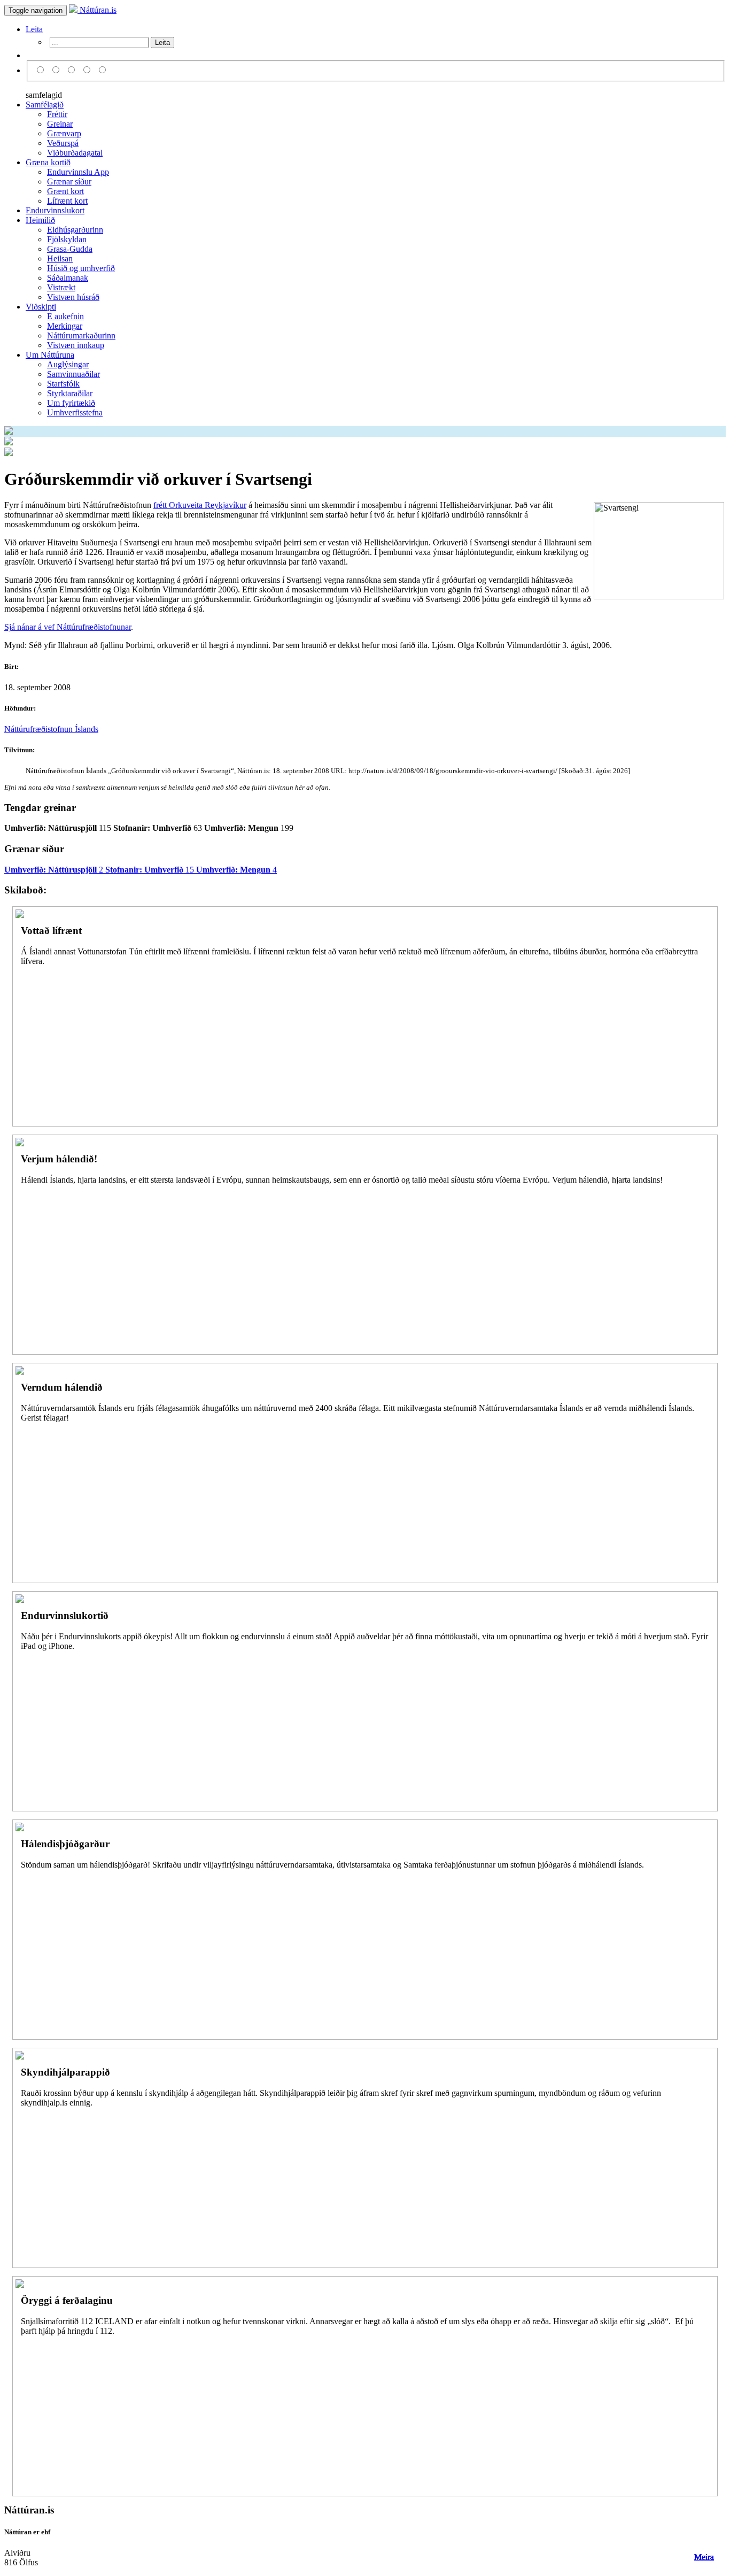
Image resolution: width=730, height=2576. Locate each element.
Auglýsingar (68, 364)
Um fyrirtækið (71, 403)
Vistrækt (61, 287)
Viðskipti (41, 307)
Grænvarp (64, 133)
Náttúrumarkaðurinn (81, 336)
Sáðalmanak (68, 278)
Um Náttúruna (50, 355)
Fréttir (57, 114)
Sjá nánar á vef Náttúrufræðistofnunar (68, 627)
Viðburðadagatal (75, 153)
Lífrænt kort (67, 201)
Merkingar (65, 326)
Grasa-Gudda (70, 249)
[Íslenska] (42, 70)
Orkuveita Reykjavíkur (208, 505)
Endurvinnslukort (55, 210)
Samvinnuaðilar (73, 374)
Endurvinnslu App (78, 172)
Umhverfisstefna (75, 412)
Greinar (60, 124)
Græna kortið (48, 162)
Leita (34, 29)
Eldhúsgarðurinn (75, 230)
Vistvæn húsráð (73, 297)
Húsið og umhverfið (81, 268)
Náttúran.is (97, 10)
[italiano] (88, 70)
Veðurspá (63, 143)
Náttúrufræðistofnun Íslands (51, 729)
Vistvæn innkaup (76, 345)
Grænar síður (69, 182)
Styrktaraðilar (70, 393)
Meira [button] (704, 2557)
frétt (161, 505)
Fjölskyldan (67, 239)
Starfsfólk (63, 384)
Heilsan (60, 259)
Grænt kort (65, 191)
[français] (103, 70)
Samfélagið (45, 105)
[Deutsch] (73, 70)
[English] (57, 70)
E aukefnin (65, 316)
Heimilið (40, 220)
